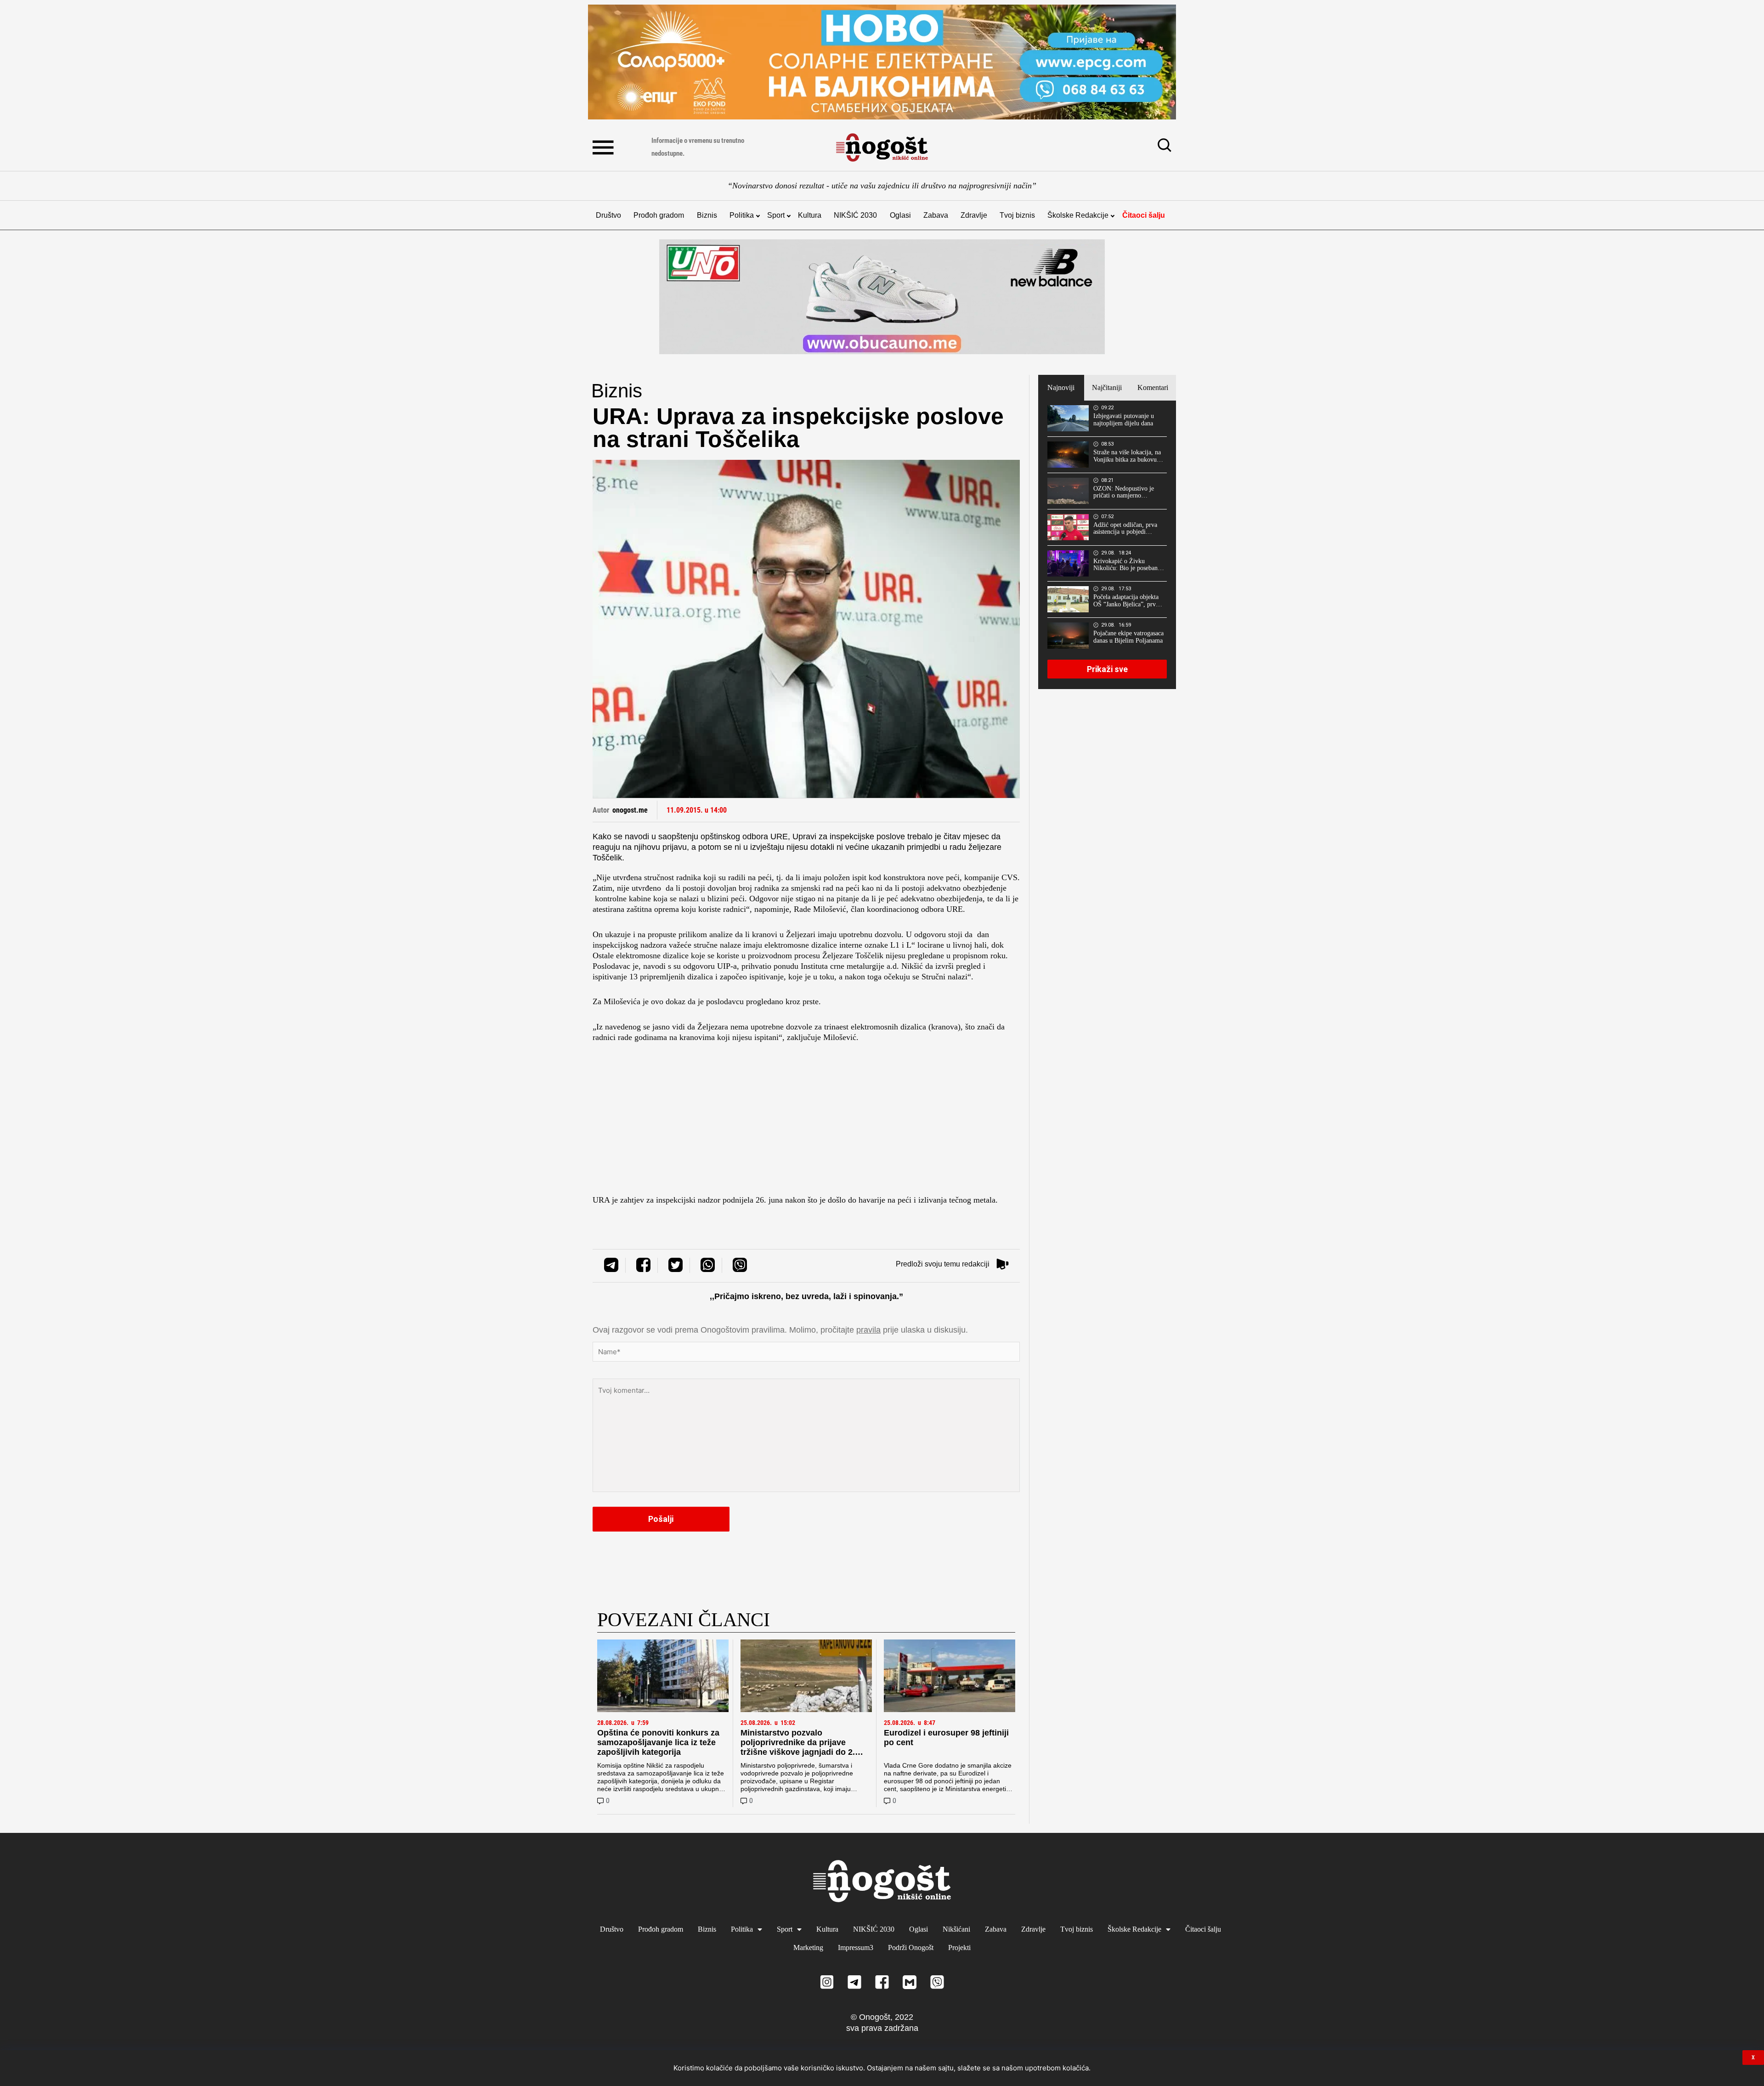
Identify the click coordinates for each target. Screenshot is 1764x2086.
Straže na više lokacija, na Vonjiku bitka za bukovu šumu (1127, 456)
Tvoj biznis (1017, 215)
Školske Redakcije (1078, 215)
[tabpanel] (1107, 545)
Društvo (608, 215)
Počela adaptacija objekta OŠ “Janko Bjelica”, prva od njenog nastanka (1126, 601)
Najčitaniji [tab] (1107, 387)
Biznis (707, 215)
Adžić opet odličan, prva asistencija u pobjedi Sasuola (1125, 529)
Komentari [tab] (1153, 387)
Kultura (810, 215)
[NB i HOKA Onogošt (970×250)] (882, 297)
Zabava (936, 215)
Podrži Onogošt (911, 1947)
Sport (776, 215)
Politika (742, 215)
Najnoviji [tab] (1061, 387)
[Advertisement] (806, 1121)
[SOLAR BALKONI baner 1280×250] (882, 62)
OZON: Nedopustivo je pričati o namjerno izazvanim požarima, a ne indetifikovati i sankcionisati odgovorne (1126, 492)
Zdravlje (974, 215)
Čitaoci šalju (1144, 215)
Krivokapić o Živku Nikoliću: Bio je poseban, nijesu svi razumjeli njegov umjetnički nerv (1128, 565)
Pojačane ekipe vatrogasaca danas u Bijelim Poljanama (1128, 637)
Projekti (959, 1947)
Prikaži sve (1107, 669)
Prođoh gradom (659, 215)
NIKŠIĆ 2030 (855, 215)
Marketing (808, 1947)
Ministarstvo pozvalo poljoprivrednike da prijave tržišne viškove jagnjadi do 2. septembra (798, 1747)
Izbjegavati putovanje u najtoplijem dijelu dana (1124, 420)
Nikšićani (956, 1929)
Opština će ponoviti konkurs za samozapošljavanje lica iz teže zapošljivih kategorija (658, 1742)
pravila (868, 1330)
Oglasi (900, 215)
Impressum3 (856, 1947)
